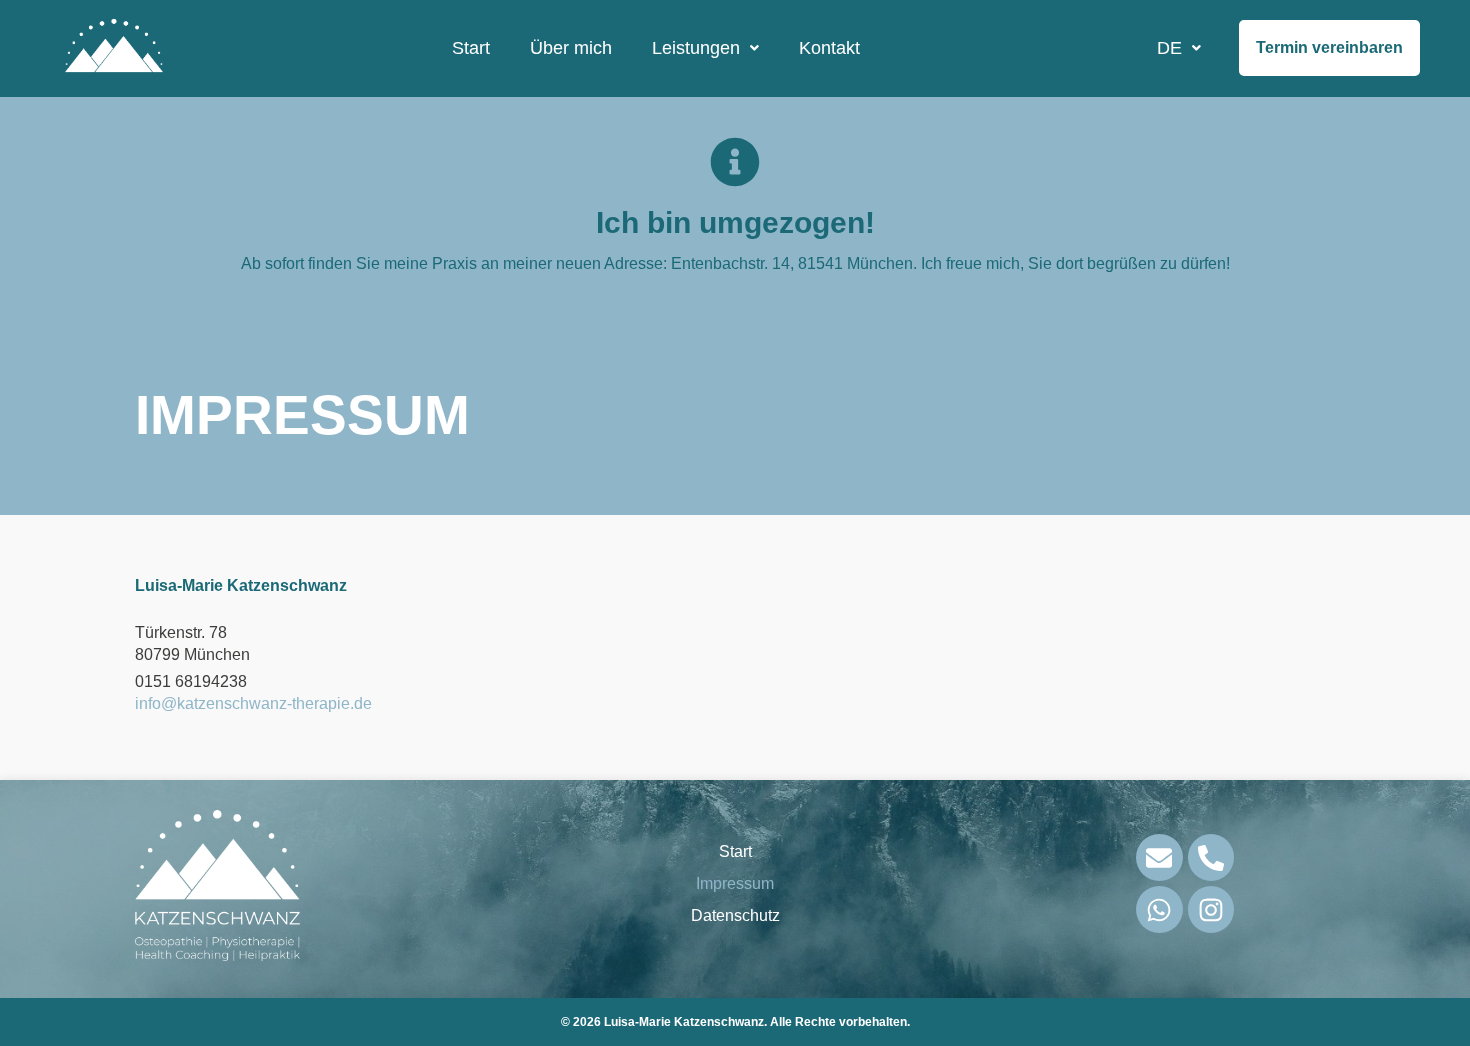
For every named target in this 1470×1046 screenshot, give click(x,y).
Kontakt (829, 48)
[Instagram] (1211, 909)
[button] (705, 48)
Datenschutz (735, 915)
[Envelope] (1159, 857)
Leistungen (696, 48)
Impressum (735, 883)
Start (471, 48)
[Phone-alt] (1211, 857)
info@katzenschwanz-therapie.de (253, 703)
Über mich (571, 48)
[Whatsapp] (1159, 909)
